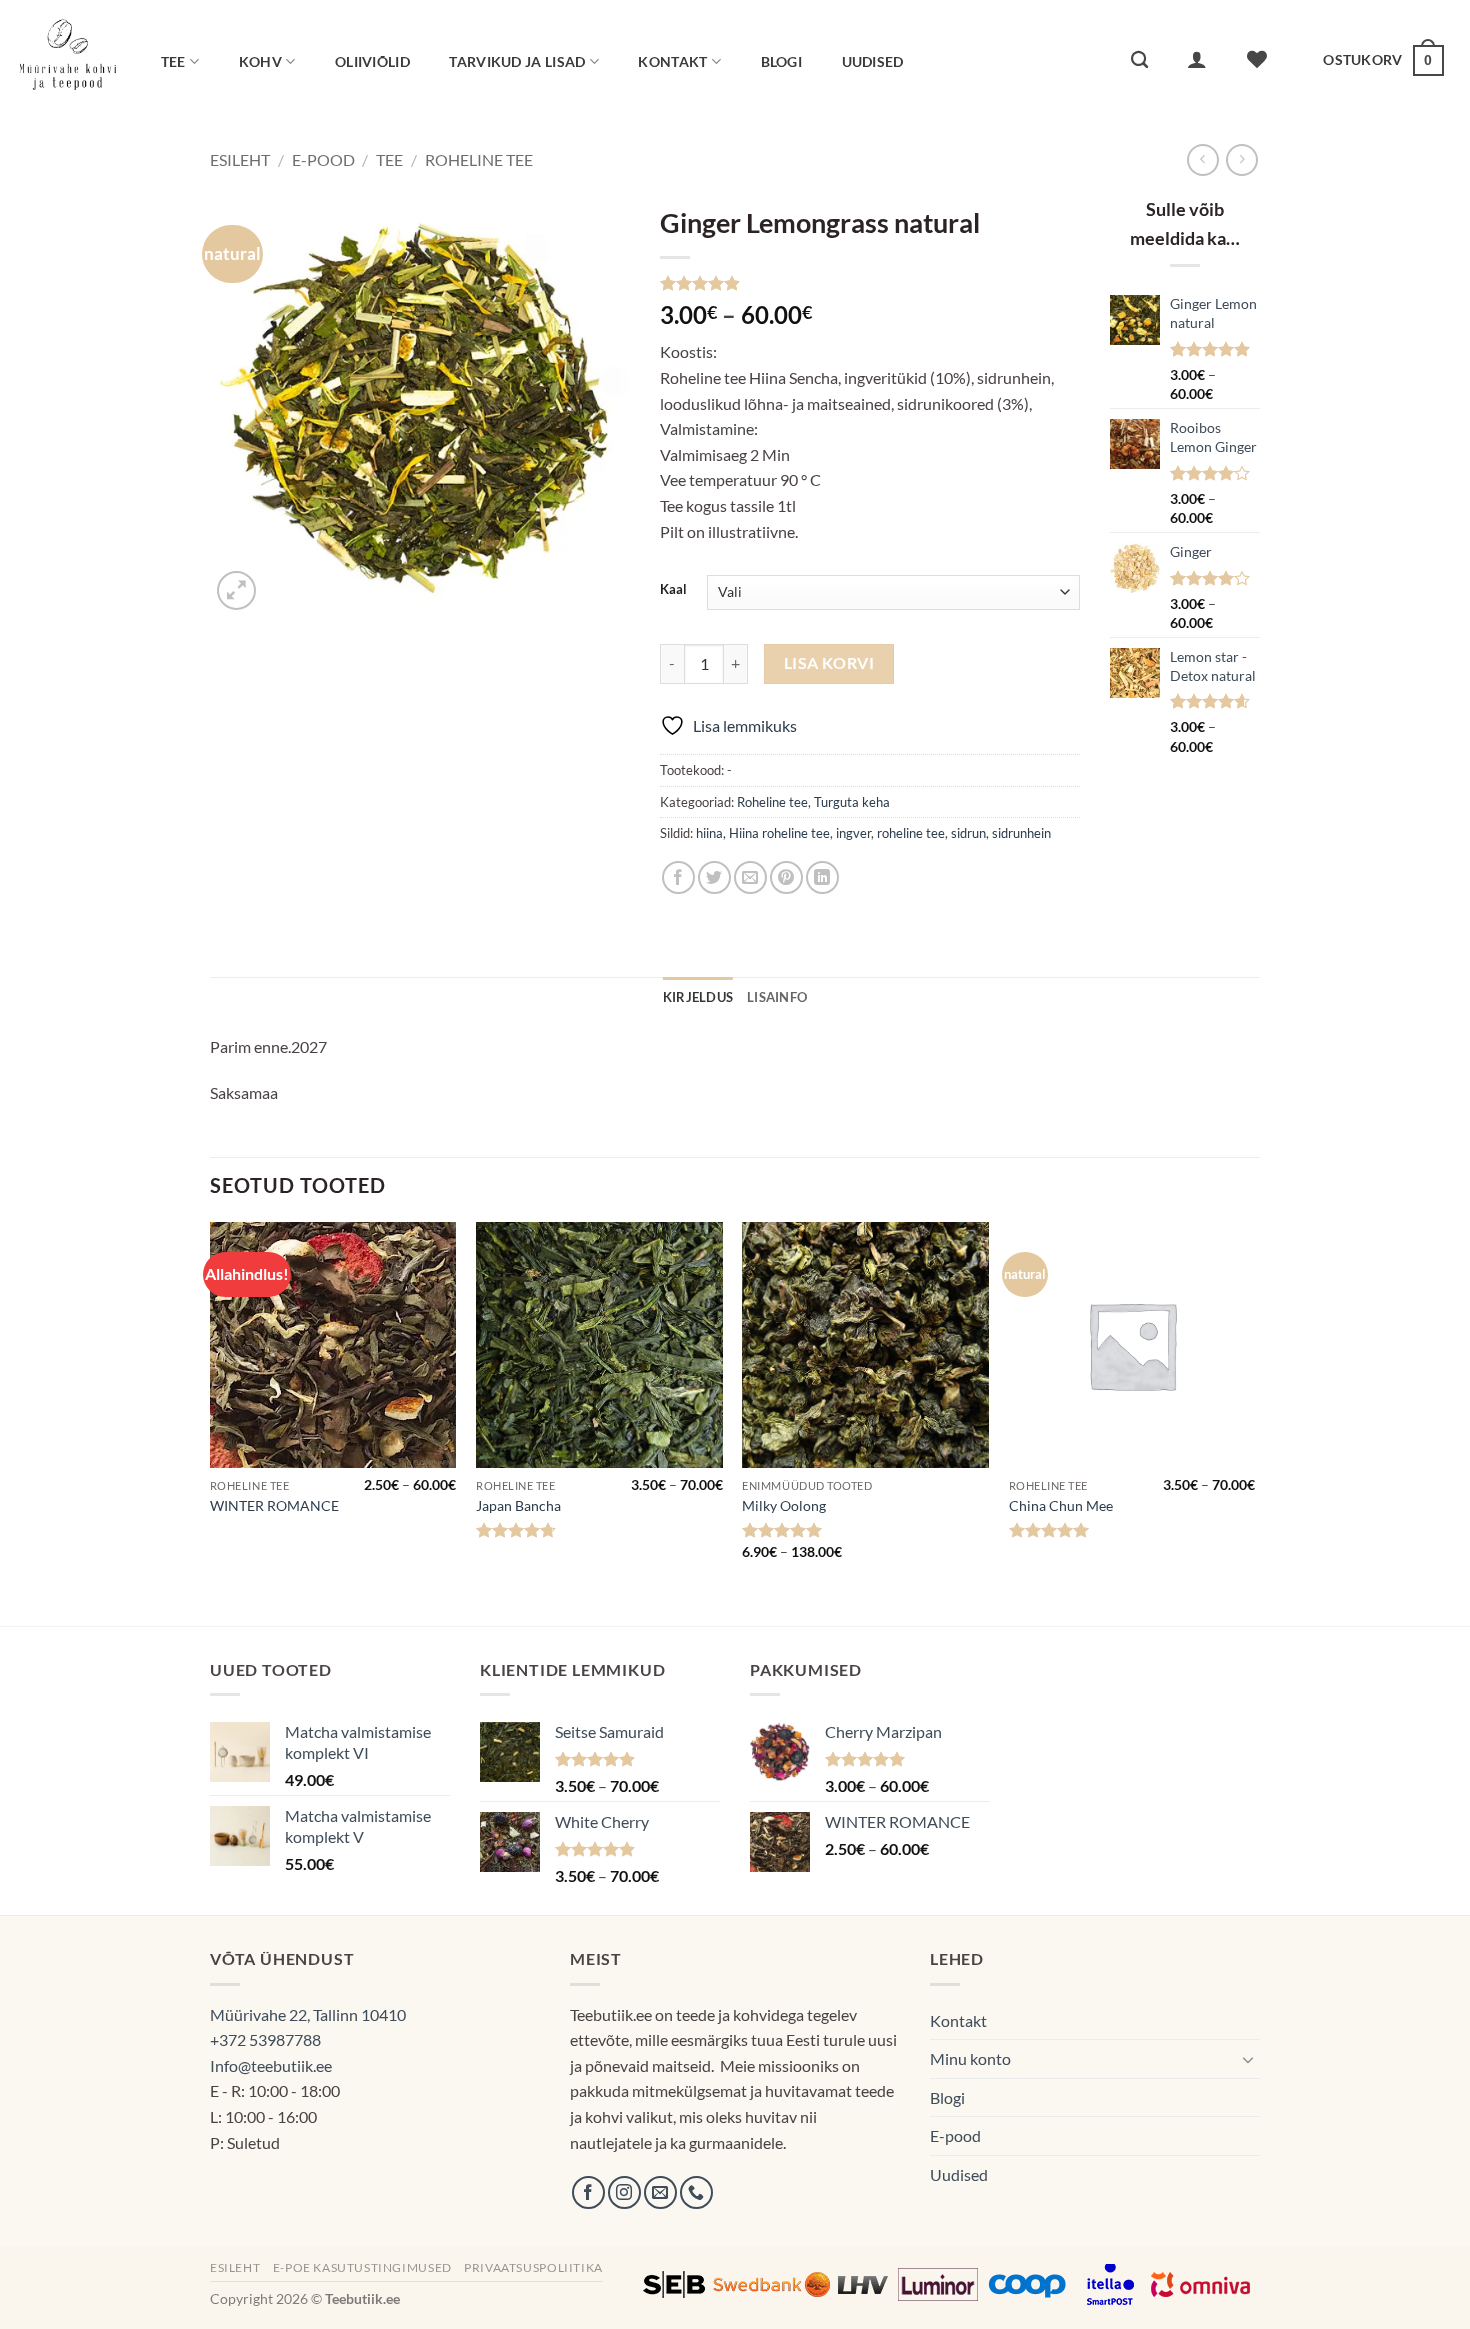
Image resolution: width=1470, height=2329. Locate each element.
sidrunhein (1021, 833)
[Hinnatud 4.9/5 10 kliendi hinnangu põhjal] (870, 283)
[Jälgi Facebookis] (588, 2192)
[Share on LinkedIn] (822, 877)
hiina (709, 833)
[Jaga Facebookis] (678, 877)
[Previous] (211, 1422)
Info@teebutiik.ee (271, 2065)
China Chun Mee (1061, 1505)
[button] (1198, 59)
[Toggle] (1248, 2059)
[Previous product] (1241, 159)
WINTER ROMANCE (274, 1505)
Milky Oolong (784, 1505)
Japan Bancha (518, 1505)
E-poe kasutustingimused (362, 2267)
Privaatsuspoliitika (533, 2267)
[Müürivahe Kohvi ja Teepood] (67, 60)
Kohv (260, 61)
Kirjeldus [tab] (698, 997)
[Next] (1254, 1422)
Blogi (781, 61)
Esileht (240, 159)
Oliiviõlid (372, 61)
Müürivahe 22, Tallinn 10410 (308, 2014)
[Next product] (1202, 159)
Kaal (673, 590)
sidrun (968, 833)
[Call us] (696, 2192)
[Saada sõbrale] (750, 877)
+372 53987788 (265, 2039)
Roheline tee (479, 159)
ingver (853, 833)
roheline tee (911, 833)
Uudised (873, 61)
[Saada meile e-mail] (660, 2192)
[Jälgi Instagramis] (624, 2192)
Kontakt (672, 61)
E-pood (323, 159)
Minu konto (970, 2058)
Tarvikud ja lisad (517, 61)
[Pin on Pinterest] (786, 877)
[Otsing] (1139, 60)
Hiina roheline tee (779, 833)
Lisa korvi (829, 663)
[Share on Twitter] (714, 877)
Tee (173, 61)
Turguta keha (852, 802)
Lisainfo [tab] (777, 997)
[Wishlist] (1258, 59)
